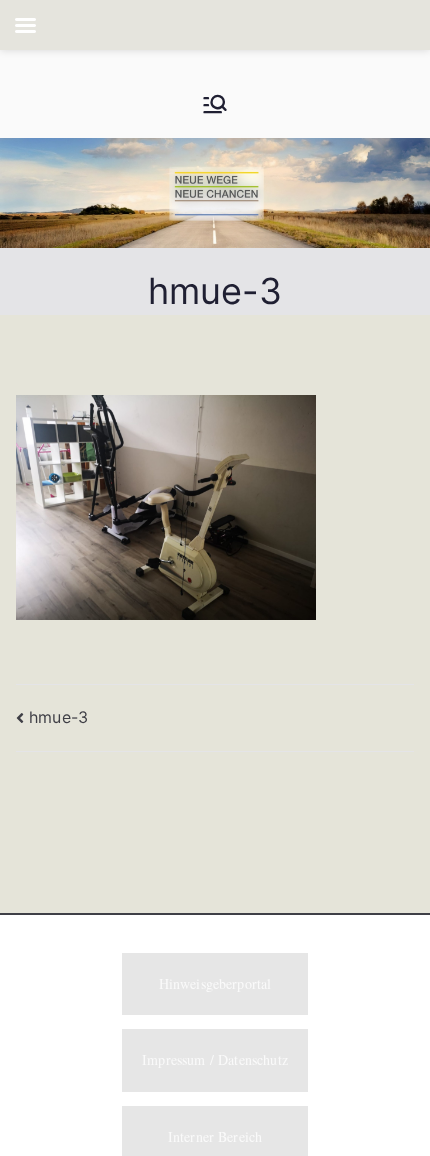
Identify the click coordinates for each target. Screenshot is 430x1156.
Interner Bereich (215, 1136)
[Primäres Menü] (215, 104)
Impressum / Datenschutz (215, 1059)
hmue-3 (58, 717)
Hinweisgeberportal (215, 983)
